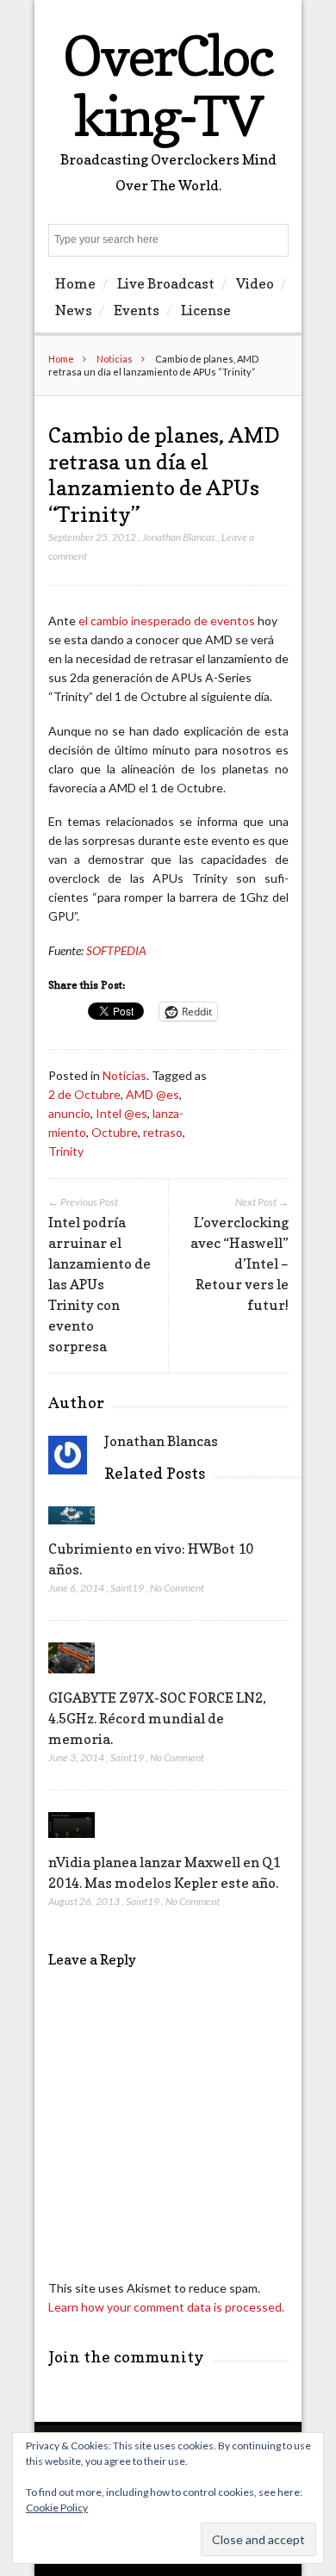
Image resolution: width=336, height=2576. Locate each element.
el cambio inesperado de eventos (167, 621)
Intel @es (121, 1113)
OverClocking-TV (168, 86)
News (74, 310)
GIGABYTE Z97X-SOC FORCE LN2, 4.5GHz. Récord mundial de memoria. (157, 1718)
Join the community (126, 2357)
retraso (163, 1132)
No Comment (177, 1588)
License (206, 310)
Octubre (115, 1132)
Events (137, 310)
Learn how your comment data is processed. (166, 2307)
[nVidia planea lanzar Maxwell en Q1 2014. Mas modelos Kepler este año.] (72, 1842)
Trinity (66, 1151)
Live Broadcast (166, 283)
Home (75, 283)
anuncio (69, 1113)
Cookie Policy (57, 2508)
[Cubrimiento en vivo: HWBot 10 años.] (72, 1528)
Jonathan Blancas (179, 537)
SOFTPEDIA (116, 950)
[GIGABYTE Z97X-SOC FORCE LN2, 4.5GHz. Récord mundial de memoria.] (72, 1677)
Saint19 (127, 1588)
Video (255, 283)
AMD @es (152, 1094)
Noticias (115, 359)
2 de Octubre (84, 1094)
